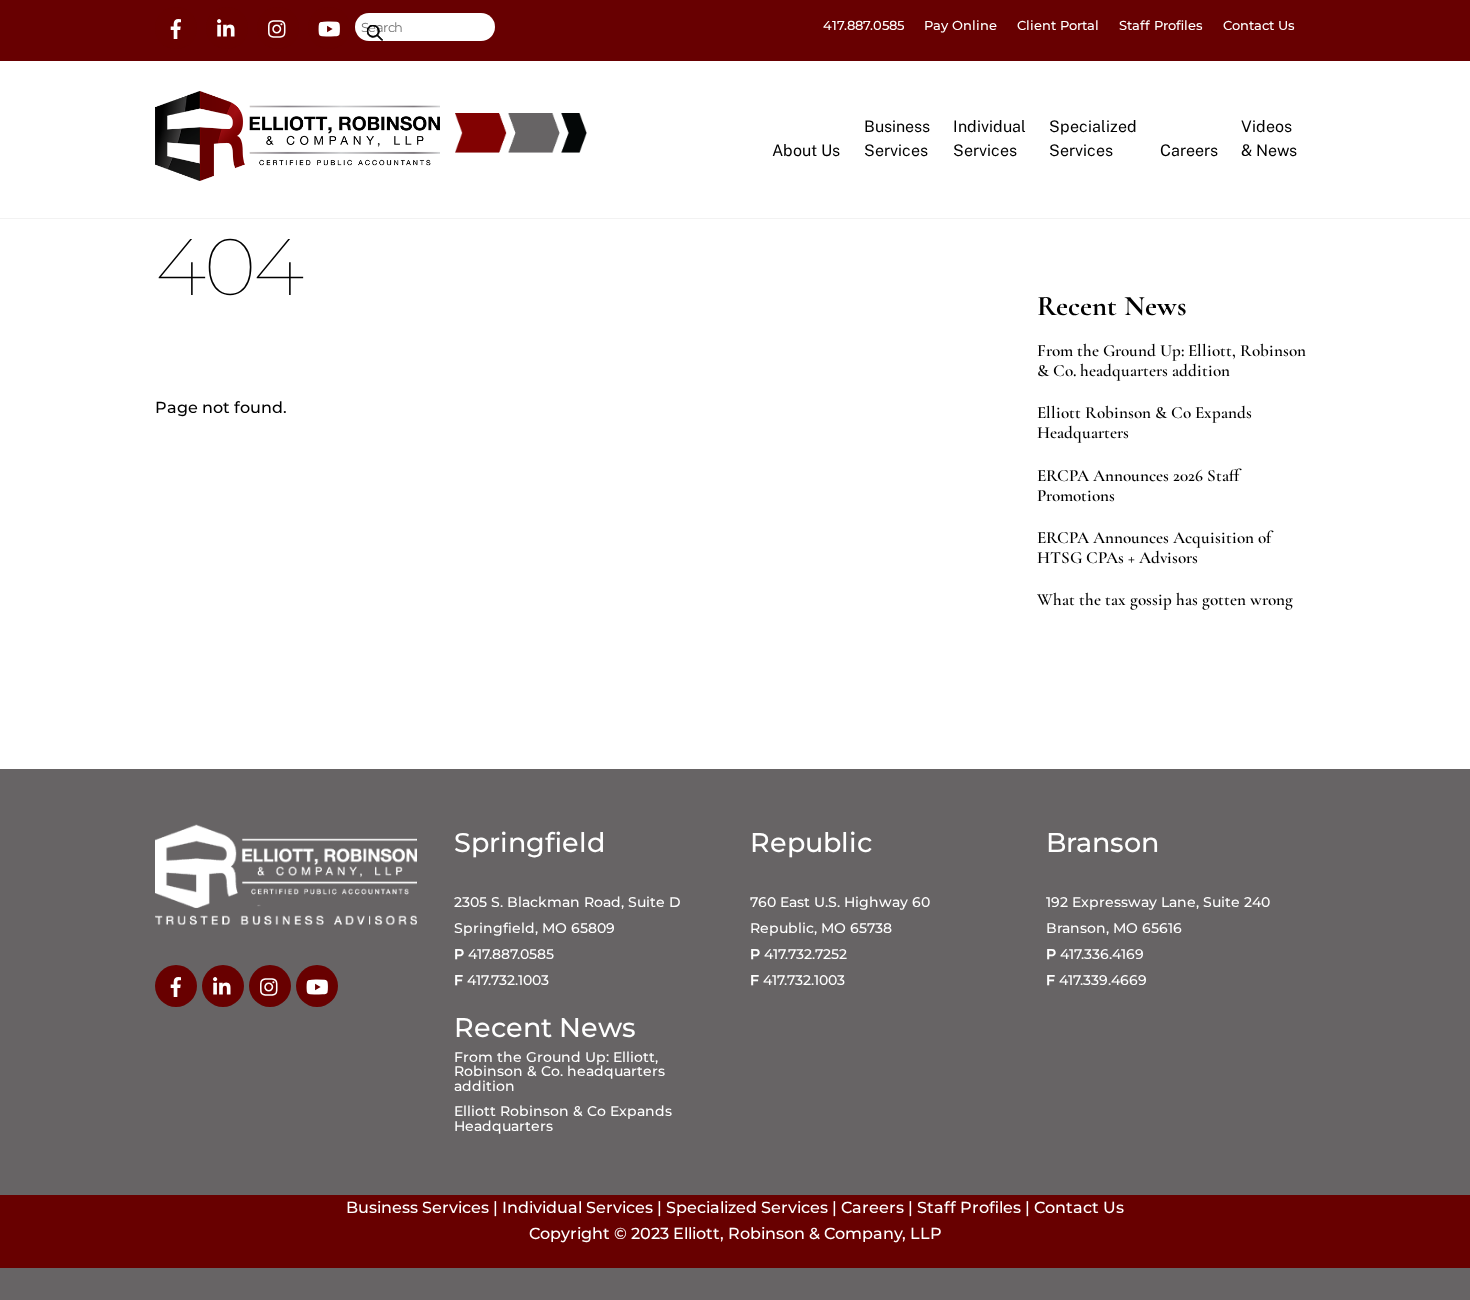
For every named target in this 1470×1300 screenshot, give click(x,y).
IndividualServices (989, 138)
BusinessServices (897, 138)
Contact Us (1259, 25)
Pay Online (960, 25)
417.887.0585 (863, 25)
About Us (806, 150)
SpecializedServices (1093, 138)
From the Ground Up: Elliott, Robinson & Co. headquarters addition (1171, 361)
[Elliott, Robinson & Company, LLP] (297, 171)
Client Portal (1058, 25)
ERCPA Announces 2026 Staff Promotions (1138, 486)
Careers (1189, 150)
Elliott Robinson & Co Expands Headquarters (1144, 423)
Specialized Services (747, 1207)
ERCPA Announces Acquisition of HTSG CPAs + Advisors (1154, 548)
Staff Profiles (1161, 25)
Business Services (417, 1207)
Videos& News (1269, 138)
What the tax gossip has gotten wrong (1165, 600)
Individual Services (577, 1207)
